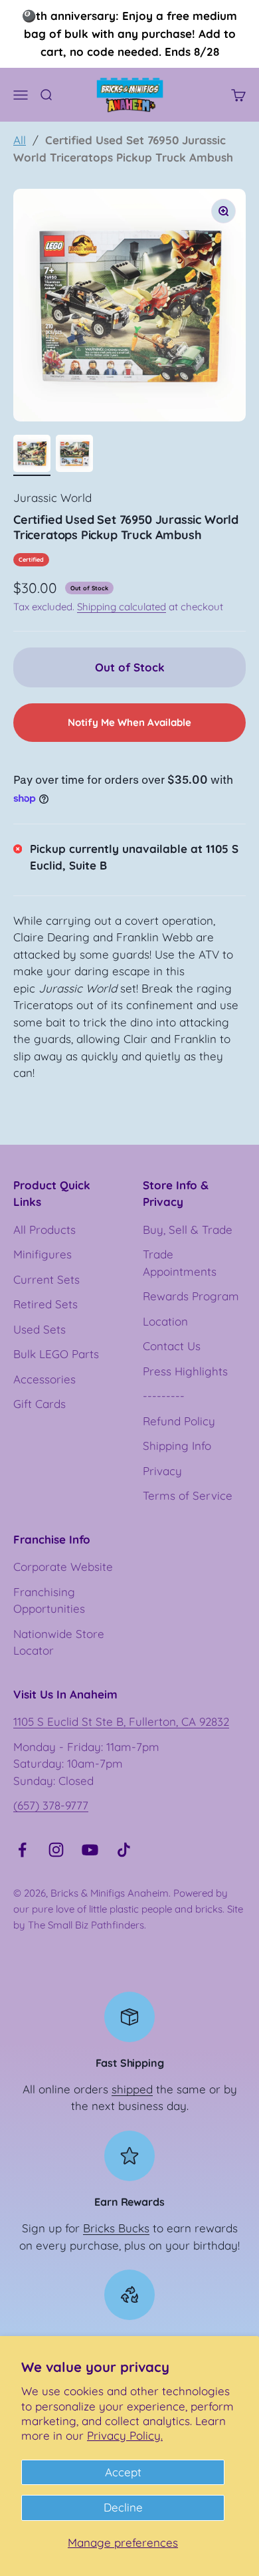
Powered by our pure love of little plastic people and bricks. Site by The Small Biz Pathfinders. (128, 1909)
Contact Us (172, 1346)
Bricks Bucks (116, 2228)
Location (165, 1321)
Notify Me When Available (129, 722)
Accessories (44, 1379)
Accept (123, 2472)
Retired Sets (45, 1304)
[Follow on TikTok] (124, 1850)
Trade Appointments (180, 1263)
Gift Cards (40, 1404)
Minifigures (43, 1254)
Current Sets (46, 1279)
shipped (132, 2089)
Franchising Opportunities (49, 1600)
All (20, 140)
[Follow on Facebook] (22, 1850)
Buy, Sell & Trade (188, 1229)
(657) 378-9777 (51, 1805)
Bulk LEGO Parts (56, 1354)
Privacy (162, 1471)
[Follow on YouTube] (90, 1850)
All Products (44, 1229)
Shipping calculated (122, 607)
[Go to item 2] (74, 455)
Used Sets (40, 1329)
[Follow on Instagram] (56, 1850)
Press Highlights (185, 1371)
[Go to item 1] (32, 455)
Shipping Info (177, 1446)
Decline (123, 2507)
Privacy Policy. (125, 2435)
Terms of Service (188, 1495)
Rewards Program (191, 1296)
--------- (164, 1396)
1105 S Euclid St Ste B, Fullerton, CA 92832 (121, 1721)
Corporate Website (63, 1567)
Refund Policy (179, 1421)
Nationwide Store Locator (59, 1642)
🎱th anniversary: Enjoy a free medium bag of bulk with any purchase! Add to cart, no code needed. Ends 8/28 (129, 34)
